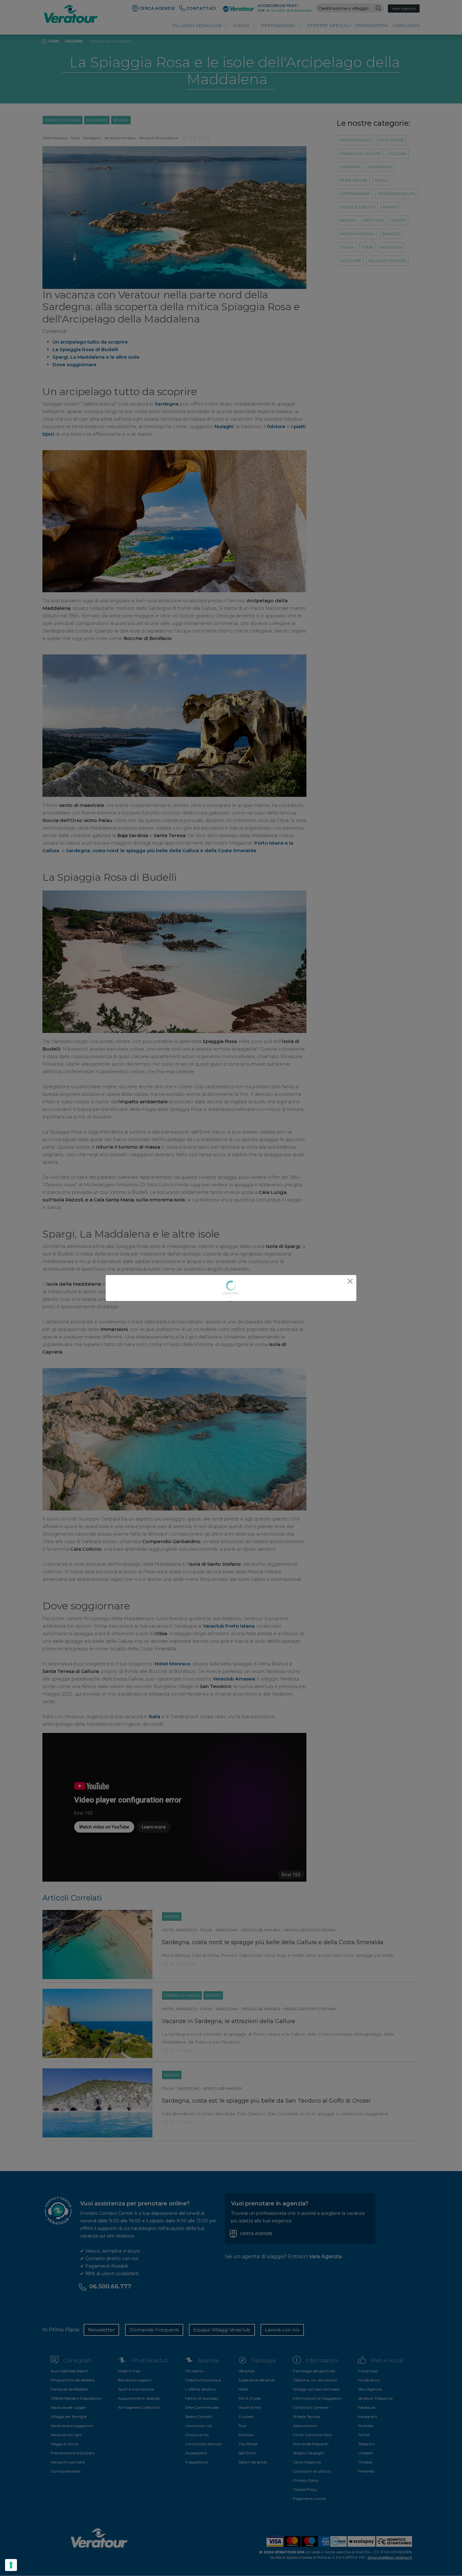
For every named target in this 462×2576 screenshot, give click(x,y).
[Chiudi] (350, 1281)
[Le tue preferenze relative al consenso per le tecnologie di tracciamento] (11, 2565)
